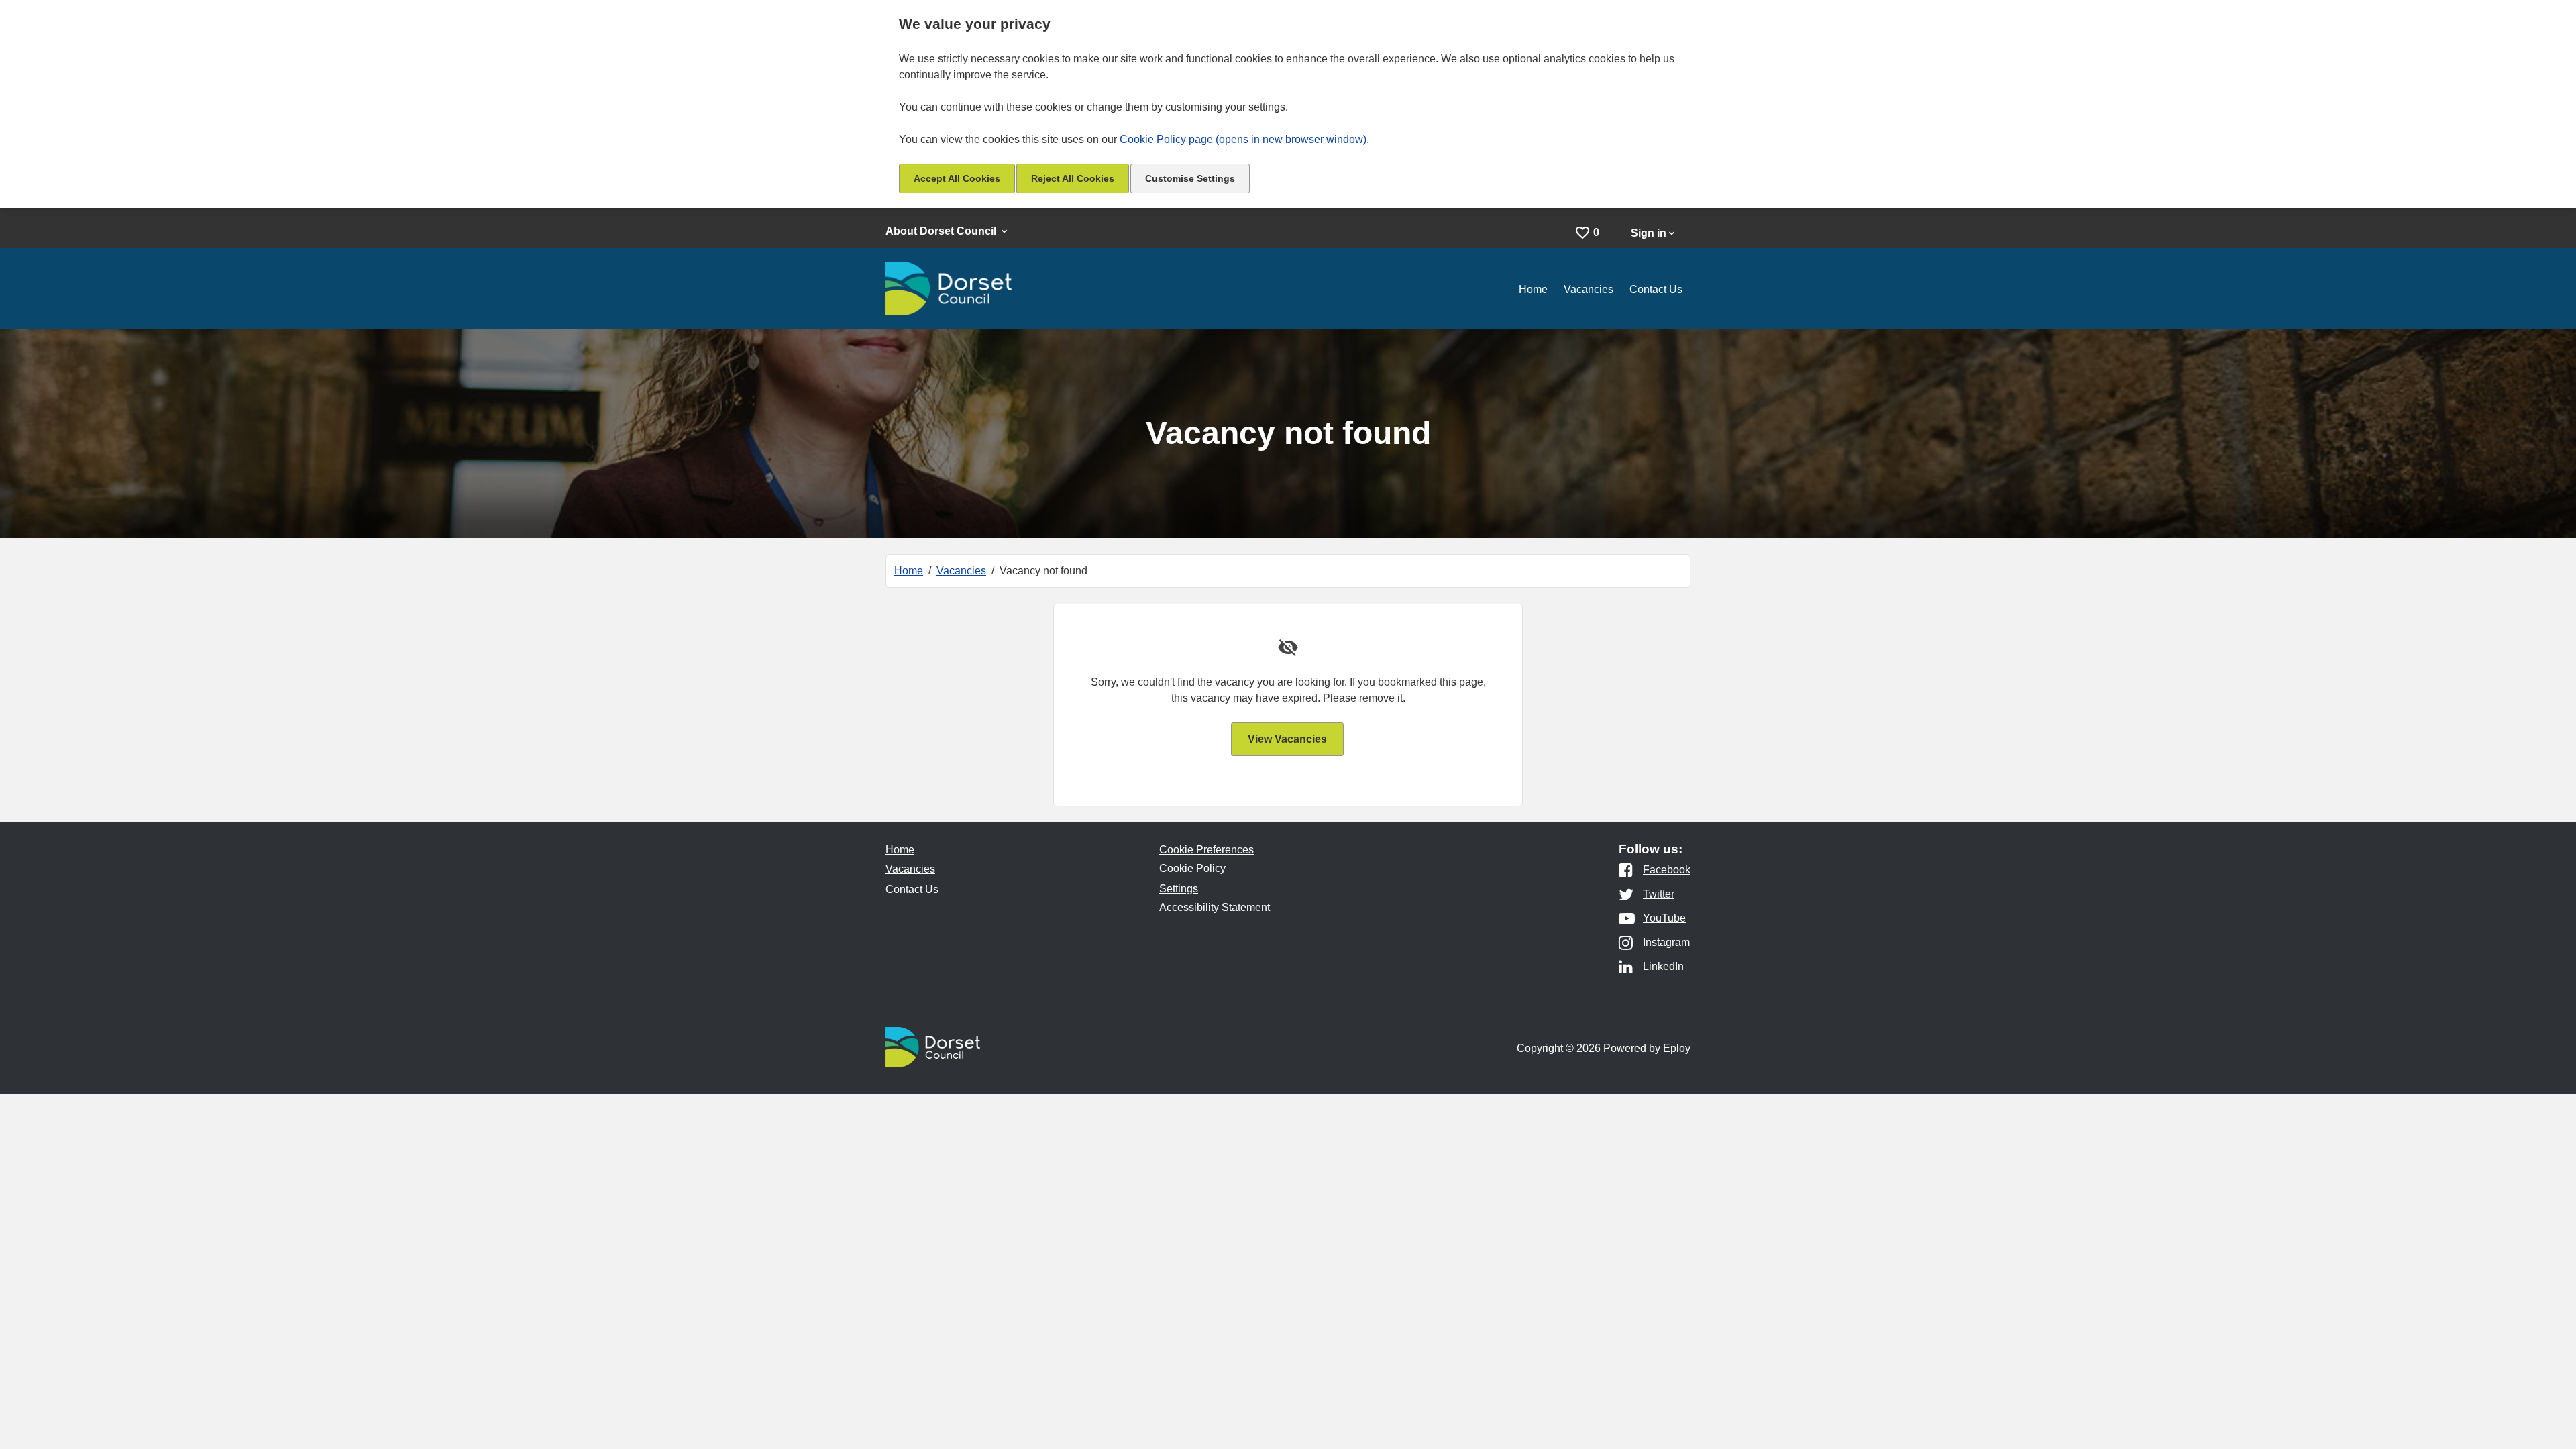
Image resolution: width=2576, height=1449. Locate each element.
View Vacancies (1287, 739)
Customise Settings (1190, 178)
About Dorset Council (942, 231)
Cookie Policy (1192, 868)
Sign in (1649, 233)
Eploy (1677, 1048)
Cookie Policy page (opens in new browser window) (1243, 139)
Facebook (1667, 870)
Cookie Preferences (1206, 850)
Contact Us (1656, 289)
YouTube (1664, 918)
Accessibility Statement (1215, 907)
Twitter (1659, 894)
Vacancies (1589, 289)
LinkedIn (1663, 967)
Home (1533, 289)
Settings (1179, 889)
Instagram (1666, 943)
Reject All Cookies (1073, 178)
